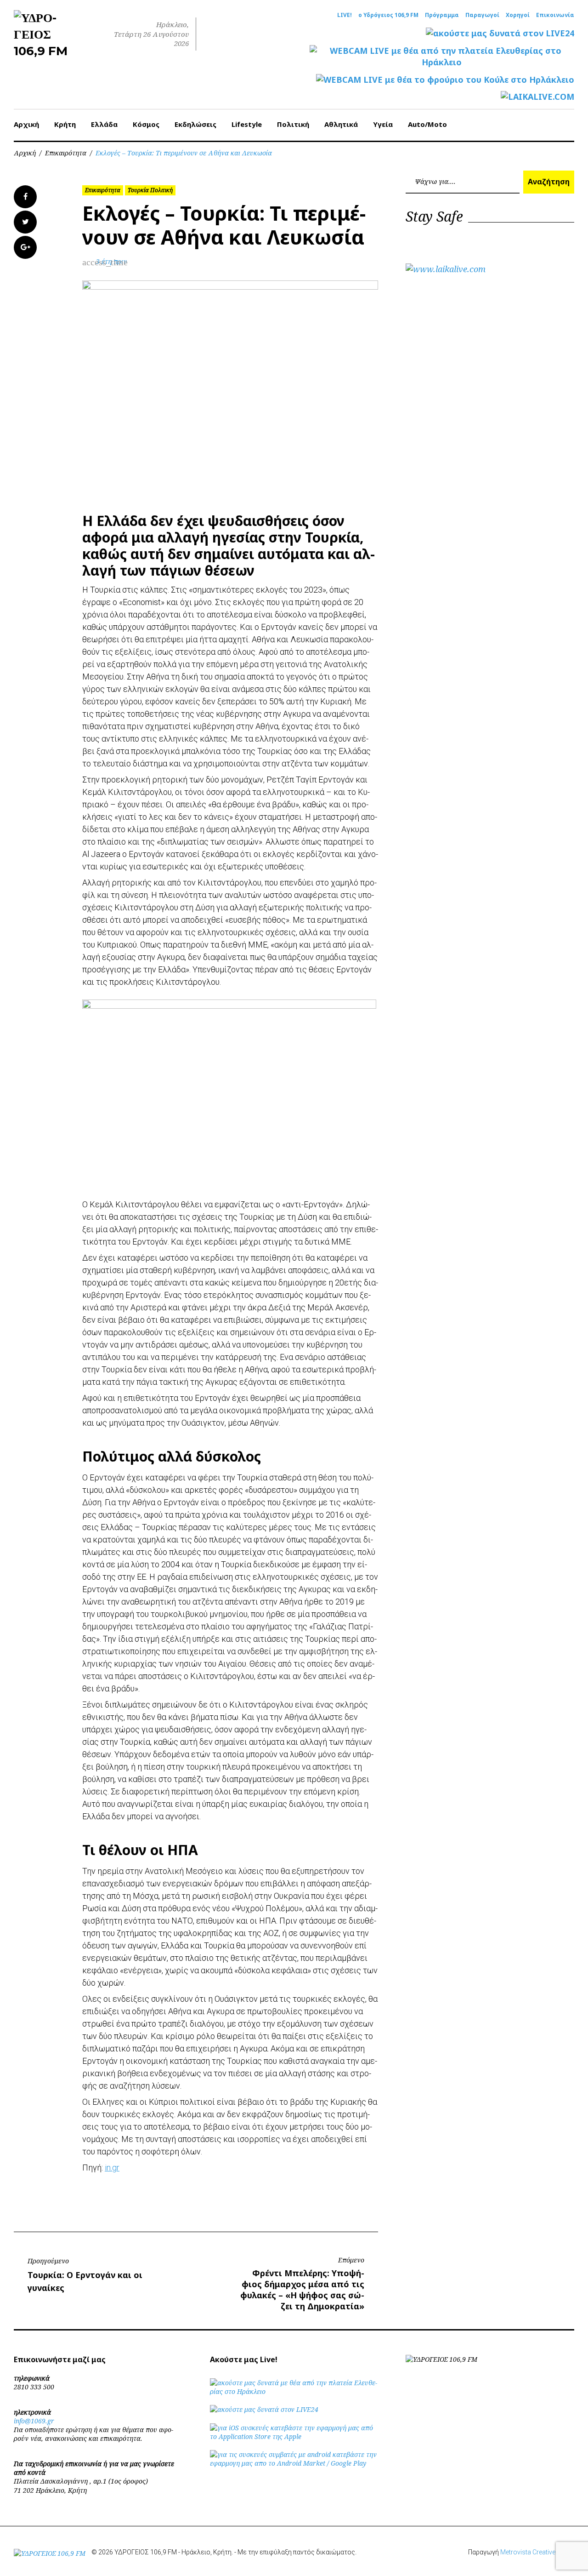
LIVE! (345, 15)
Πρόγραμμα (442, 15)
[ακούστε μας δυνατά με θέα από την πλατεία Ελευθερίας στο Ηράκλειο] (294, 2391)
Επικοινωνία (555, 15)
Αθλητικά (341, 124)
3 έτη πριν (111, 261)
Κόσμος (146, 124)
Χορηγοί (518, 15)
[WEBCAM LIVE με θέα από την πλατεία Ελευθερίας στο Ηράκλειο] (442, 57)
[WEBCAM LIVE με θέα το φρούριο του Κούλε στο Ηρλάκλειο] (445, 80)
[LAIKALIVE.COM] (537, 97)
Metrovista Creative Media (537, 2552)
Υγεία (383, 124)
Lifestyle (247, 124)
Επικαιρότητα (66, 153)
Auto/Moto (427, 124)
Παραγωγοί (482, 15)
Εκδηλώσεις (195, 124)
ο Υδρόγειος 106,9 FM (388, 15)
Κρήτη (65, 124)
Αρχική (26, 124)
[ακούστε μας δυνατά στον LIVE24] (500, 33)
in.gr (112, 2168)
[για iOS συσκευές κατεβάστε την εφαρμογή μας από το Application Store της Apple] (294, 2436)
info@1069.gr (34, 2421)
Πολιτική (293, 124)
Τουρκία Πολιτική (150, 190)
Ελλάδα (104, 124)
